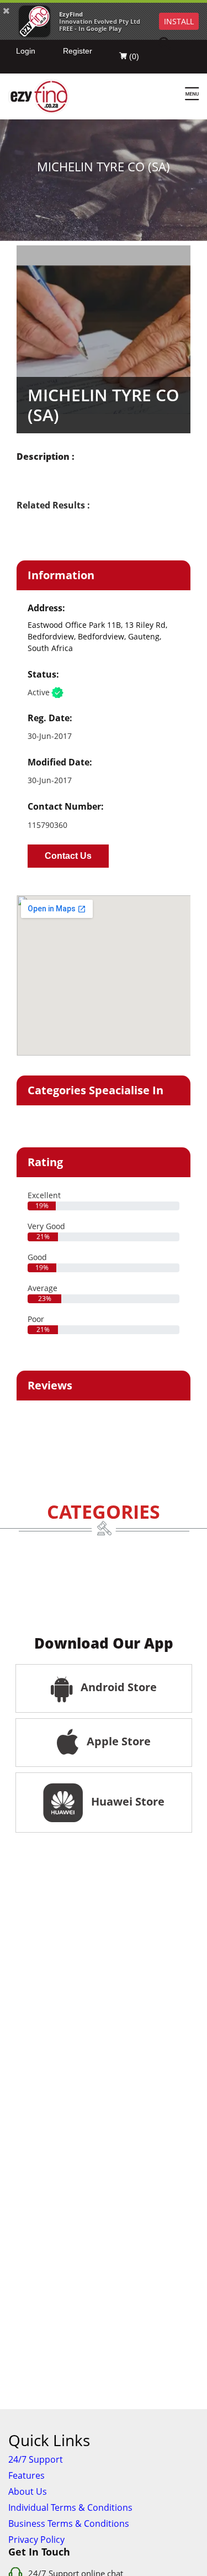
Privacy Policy (36, 2540)
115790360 (47, 825)
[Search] (172, 44)
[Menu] (192, 95)
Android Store (117, 1687)
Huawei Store (125, 1801)
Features (26, 2475)
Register (78, 51)
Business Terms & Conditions (69, 2523)
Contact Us (68, 856)
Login (26, 51)
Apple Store (117, 1741)
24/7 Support (36, 2459)
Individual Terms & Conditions (70, 2507)
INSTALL (179, 21)
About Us (28, 2491)
